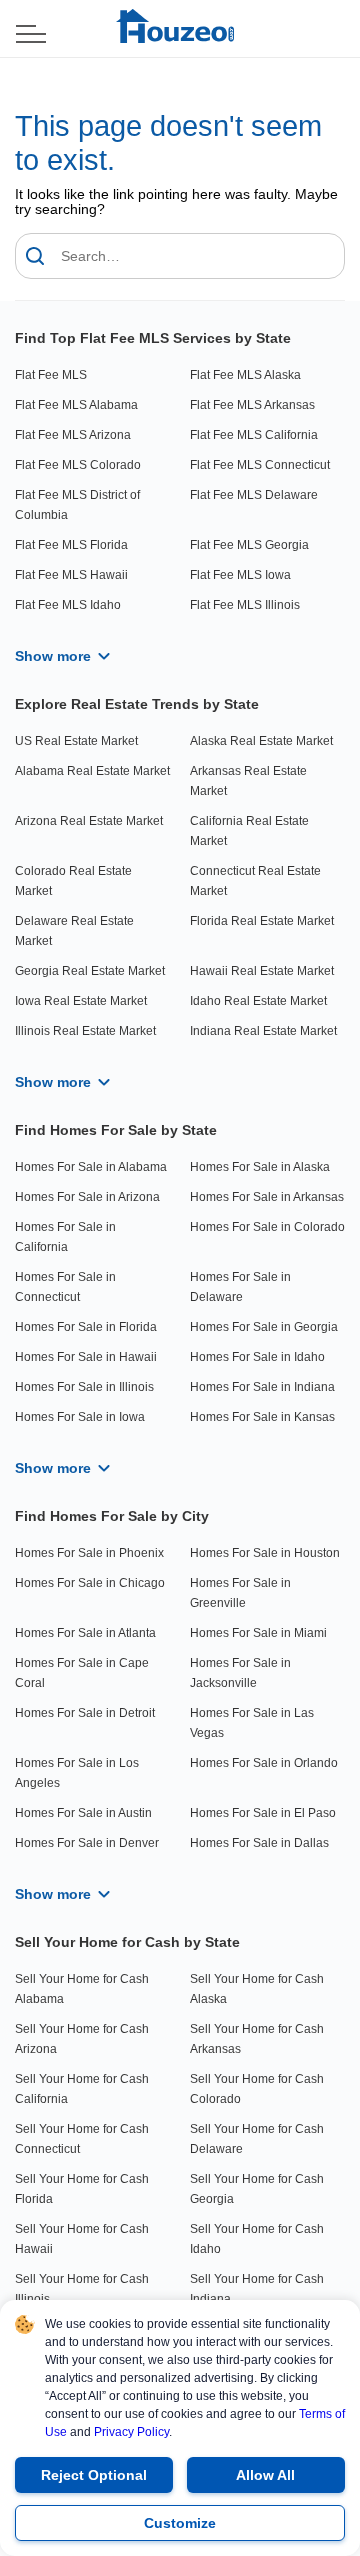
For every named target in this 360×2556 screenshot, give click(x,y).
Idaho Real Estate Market (258, 1001)
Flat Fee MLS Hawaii (71, 575)
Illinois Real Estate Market (85, 1031)
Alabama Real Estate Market (92, 771)
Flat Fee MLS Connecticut (260, 465)
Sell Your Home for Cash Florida (82, 2189)
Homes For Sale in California (65, 1237)
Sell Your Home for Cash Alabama (82, 1989)
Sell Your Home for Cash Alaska (257, 1989)
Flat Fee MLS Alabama (76, 405)
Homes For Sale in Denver (87, 1843)
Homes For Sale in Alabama (91, 1167)
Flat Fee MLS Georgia (249, 545)
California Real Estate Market (249, 831)
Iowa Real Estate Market (81, 1001)
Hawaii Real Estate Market (262, 971)
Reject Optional (94, 2475)
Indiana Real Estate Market (263, 1031)
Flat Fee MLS (51, 375)
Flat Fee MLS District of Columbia (77, 505)
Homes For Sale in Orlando (264, 1763)
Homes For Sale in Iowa (80, 1417)
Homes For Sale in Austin (83, 1813)
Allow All (265, 2475)
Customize (180, 2523)
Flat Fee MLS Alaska (245, 375)
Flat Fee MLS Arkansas (252, 405)
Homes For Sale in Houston (265, 1553)
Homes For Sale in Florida (86, 1327)
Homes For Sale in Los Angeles (77, 1773)
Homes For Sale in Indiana (262, 1387)
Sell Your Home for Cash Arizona (82, 2039)
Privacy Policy (131, 2432)
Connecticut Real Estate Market (255, 881)
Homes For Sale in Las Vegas (252, 1723)
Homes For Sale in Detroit (85, 1713)
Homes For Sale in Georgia (264, 1327)
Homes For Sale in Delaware (240, 1287)
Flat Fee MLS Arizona (73, 435)
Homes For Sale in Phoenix (89, 1553)
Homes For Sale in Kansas (262, 1417)
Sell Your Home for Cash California (82, 2089)
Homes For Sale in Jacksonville (240, 1673)
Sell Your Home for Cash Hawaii (82, 2239)
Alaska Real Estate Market (261, 741)
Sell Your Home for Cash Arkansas (257, 2039)
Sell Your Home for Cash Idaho (257, 2239)
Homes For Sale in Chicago (90, 1583)
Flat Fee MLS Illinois (245, 605)
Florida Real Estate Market (262, 921)
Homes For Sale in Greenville (240, 1593)
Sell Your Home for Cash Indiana (257, 2289)
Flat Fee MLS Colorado (78, 465)
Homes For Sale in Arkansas (267, 1197)
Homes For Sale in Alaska (260, 1167)
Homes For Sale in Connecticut (65, 1287)
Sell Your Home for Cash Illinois (82, 2289)
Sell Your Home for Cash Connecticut (82, 2139)
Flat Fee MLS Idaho (68, 605)
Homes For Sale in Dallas (259, 1843)
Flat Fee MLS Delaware (254, 495)
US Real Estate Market (76, 741)
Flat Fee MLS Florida (71, 545)
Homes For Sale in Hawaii (86, 1357)
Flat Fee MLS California (254, 435)
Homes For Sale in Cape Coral (82, 1673)
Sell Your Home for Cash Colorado (257, 2089)
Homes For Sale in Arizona (87, 1197)
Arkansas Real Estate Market (248, 781)
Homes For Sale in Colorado (267, 1227)
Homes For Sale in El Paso (263, 1813)
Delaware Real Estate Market (74, 931)
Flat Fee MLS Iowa (240, 575)
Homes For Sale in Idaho (257, 1357)
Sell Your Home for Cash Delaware (257, 2139)
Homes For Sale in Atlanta (85, 1633)
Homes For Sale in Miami (258, 1633)
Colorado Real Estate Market (73, 881)
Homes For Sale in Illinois (84, 1387)
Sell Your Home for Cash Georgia (257, 2189)
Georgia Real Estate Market (90, 971)
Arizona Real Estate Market (89, 821)
